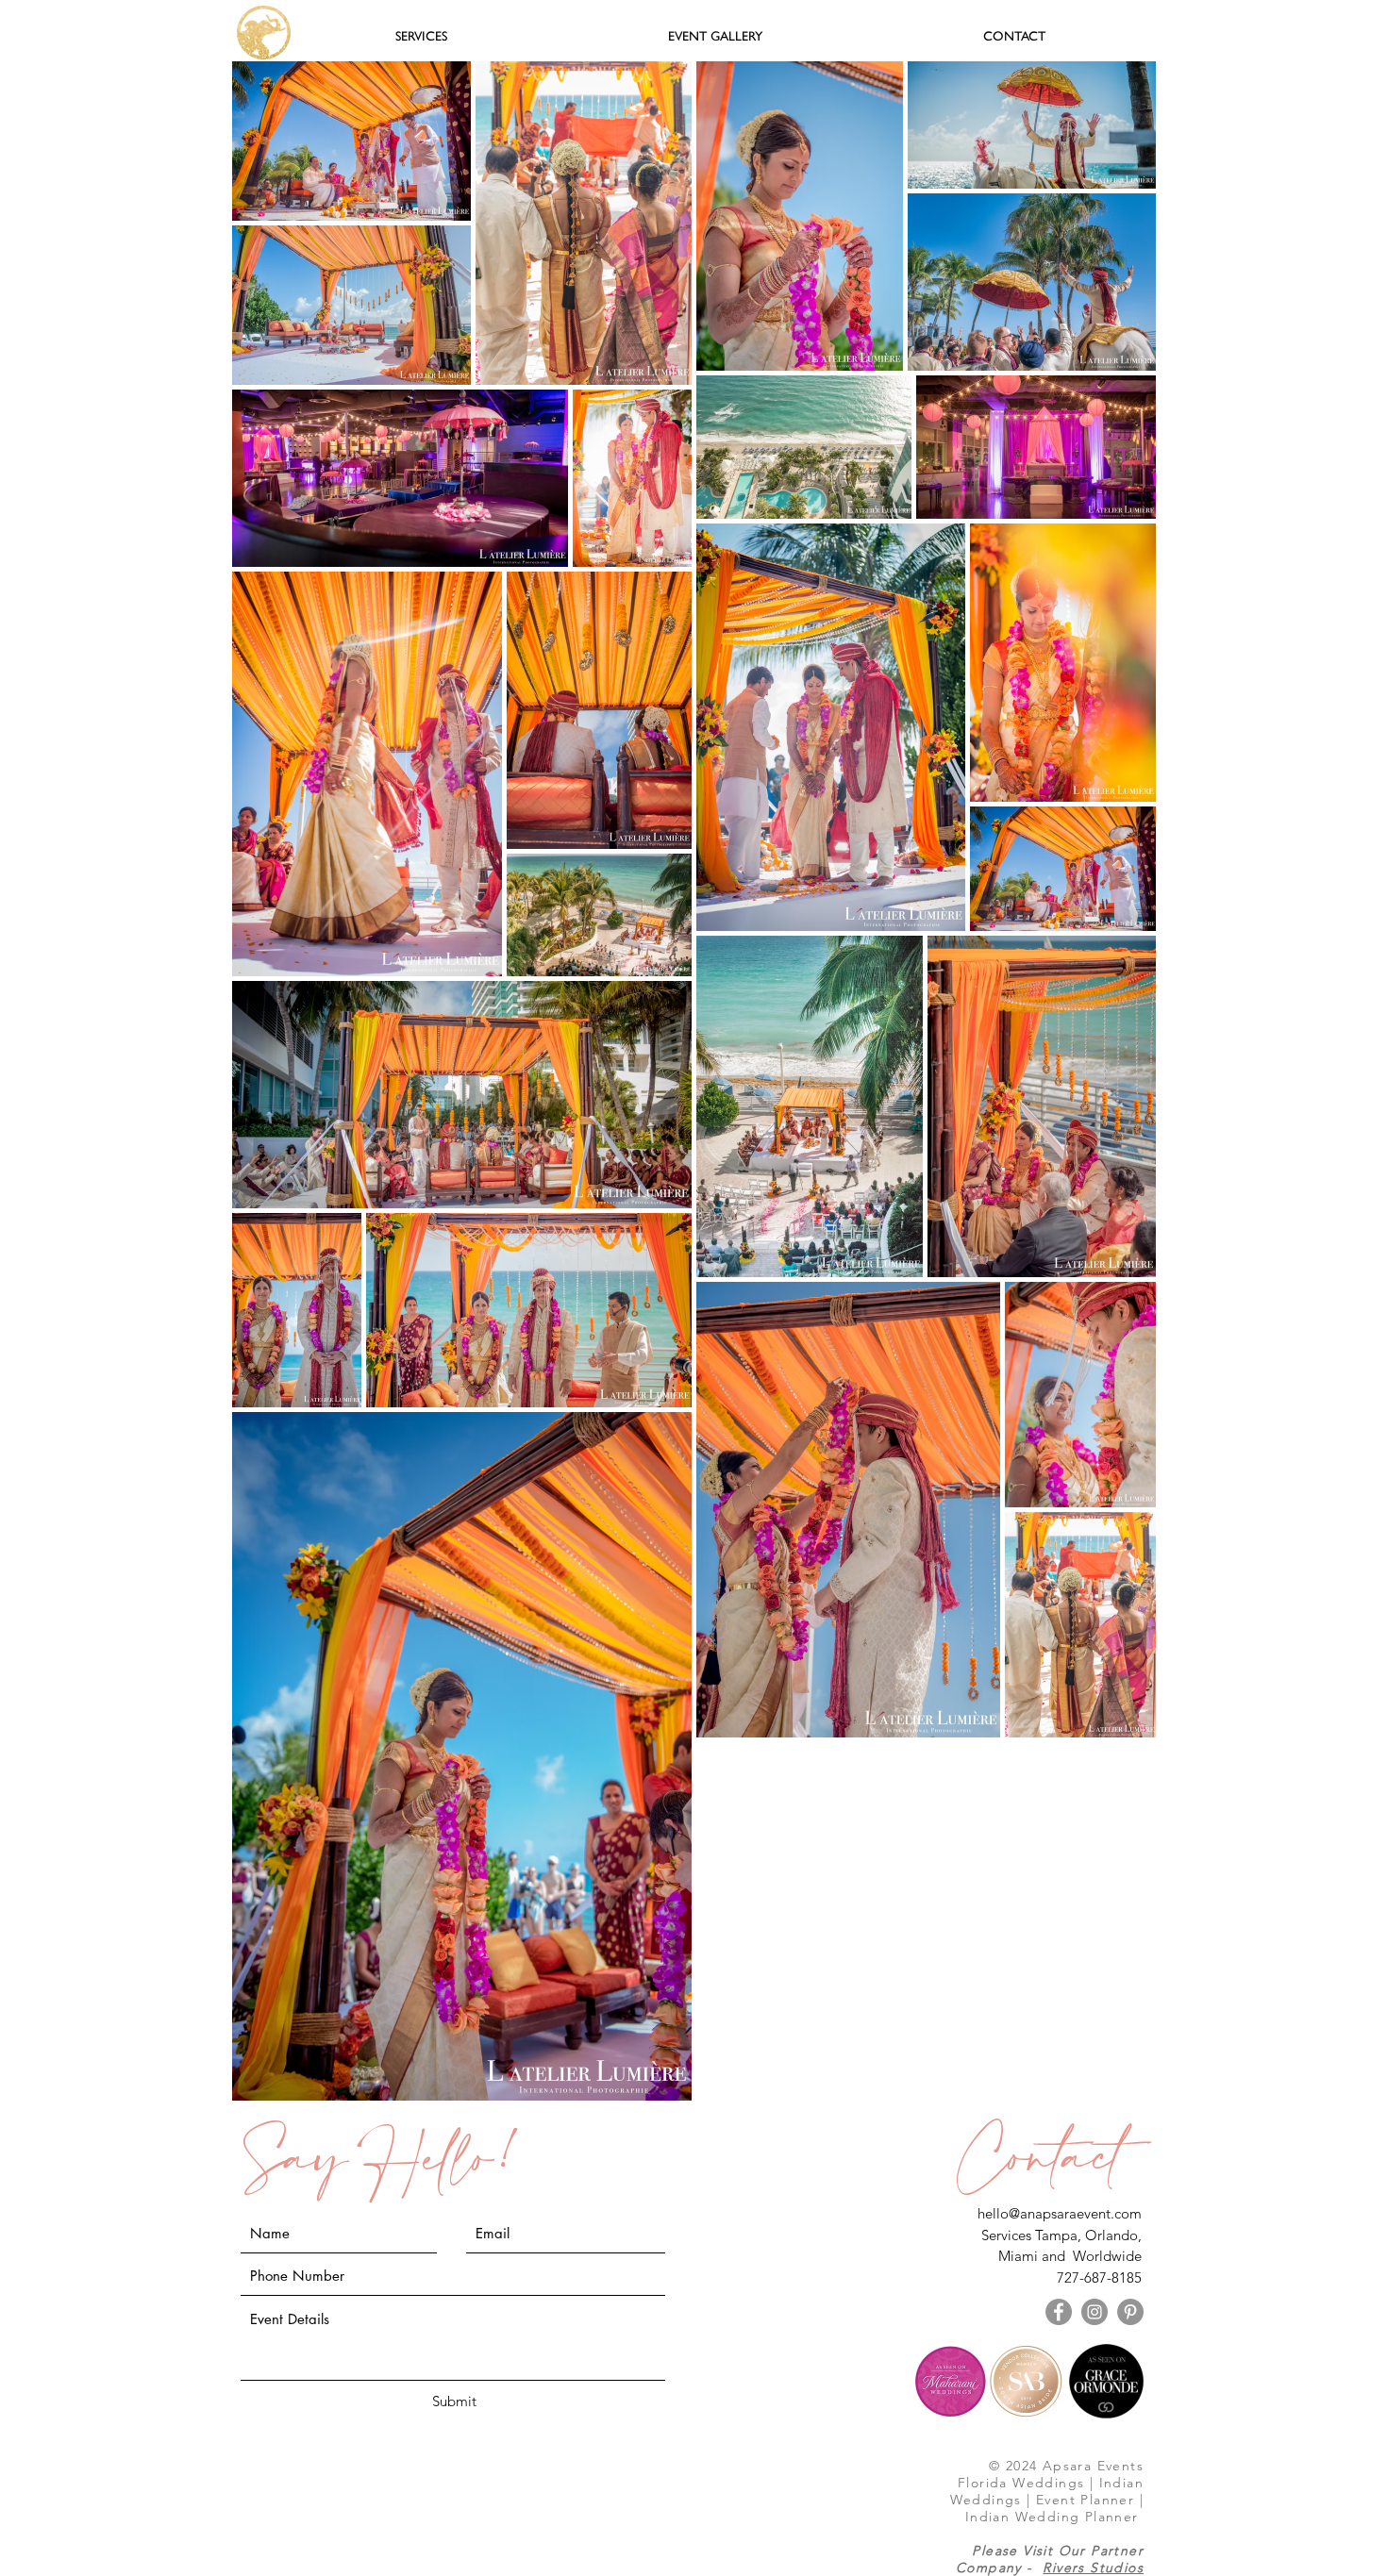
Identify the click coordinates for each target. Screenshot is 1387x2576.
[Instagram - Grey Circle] (1095, 2312)
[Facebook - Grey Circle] (1059, 2312)
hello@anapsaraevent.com (1060, 2213)
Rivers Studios (1093, 2568)
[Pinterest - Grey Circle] (1130, 2312)
